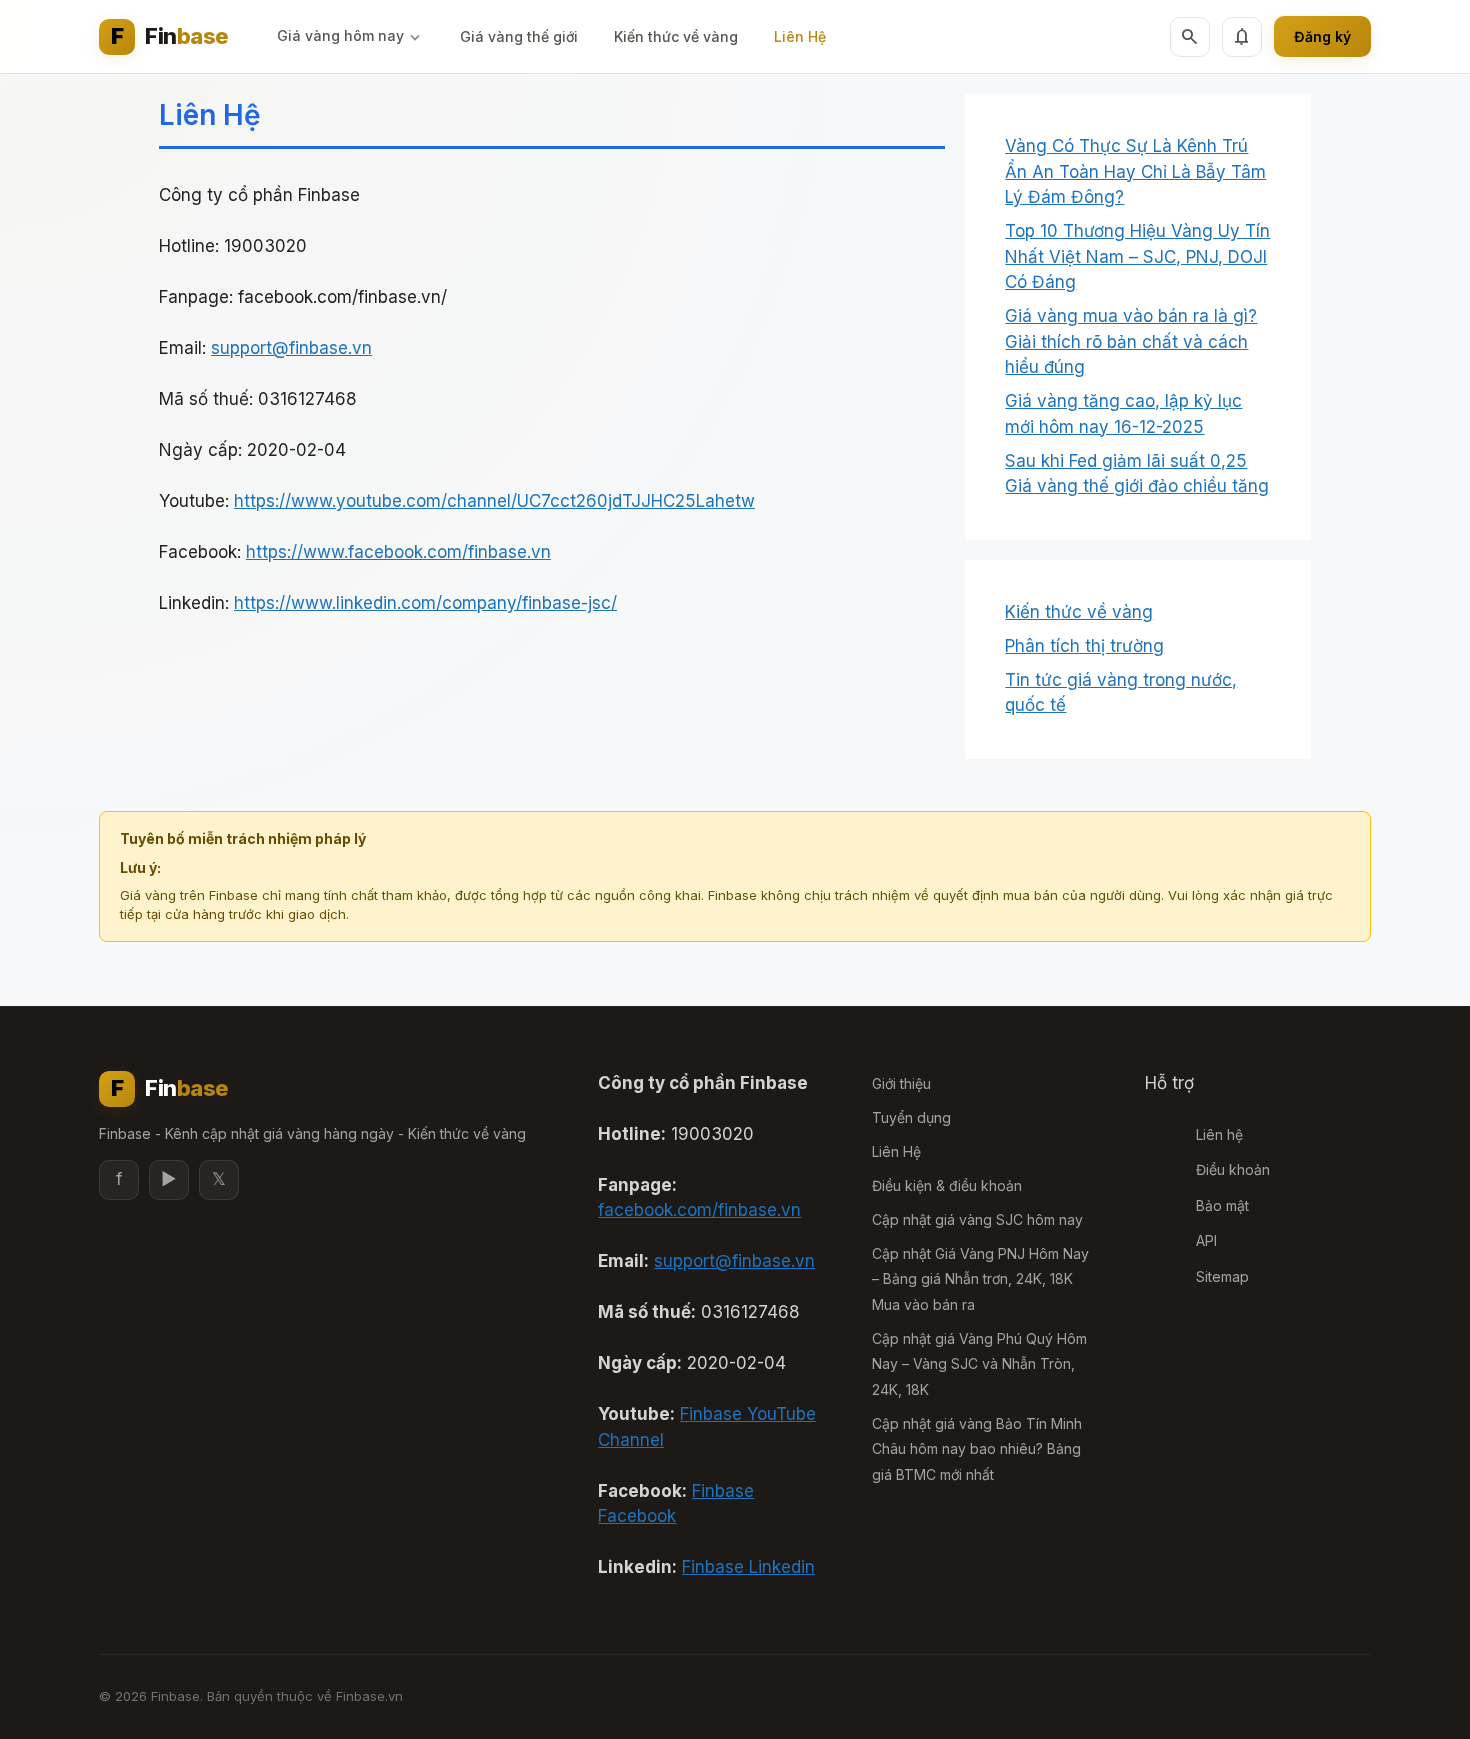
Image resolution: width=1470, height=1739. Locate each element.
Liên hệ (1219, 1134)
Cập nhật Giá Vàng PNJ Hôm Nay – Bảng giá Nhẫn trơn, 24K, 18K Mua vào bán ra (980, 1279)
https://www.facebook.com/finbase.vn (398, 552)
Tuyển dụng (911, 1117)
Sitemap (1222, 1276)
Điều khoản (1233, 1169)
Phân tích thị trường (1084, 646)
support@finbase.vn (291, 348)
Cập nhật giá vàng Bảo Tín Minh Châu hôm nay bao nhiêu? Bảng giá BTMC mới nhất (977, 1449)
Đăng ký (1322, 36)
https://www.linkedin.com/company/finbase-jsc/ (425, 603)
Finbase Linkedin (748, 1567)
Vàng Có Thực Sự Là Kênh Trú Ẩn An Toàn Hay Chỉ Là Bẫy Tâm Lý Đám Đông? (1135, 171)
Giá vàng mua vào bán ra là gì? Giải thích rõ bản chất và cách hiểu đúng (1131, 341)
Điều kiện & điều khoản (947, 1185)
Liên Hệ (800, 36)
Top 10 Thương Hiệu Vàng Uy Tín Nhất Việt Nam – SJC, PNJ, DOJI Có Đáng (1137, 256)
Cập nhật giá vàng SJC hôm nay (977, 1219)
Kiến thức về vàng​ (676, 36)
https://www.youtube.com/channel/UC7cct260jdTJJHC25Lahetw (494, 501)
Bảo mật (1222, 1205)
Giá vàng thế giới (519, 36)
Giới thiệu (901, 1083)
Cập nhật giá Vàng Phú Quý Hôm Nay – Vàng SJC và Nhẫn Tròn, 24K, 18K (979, 1364)
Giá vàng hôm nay (340, 35)
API (1206, 1240)
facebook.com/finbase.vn (699, 1210)
